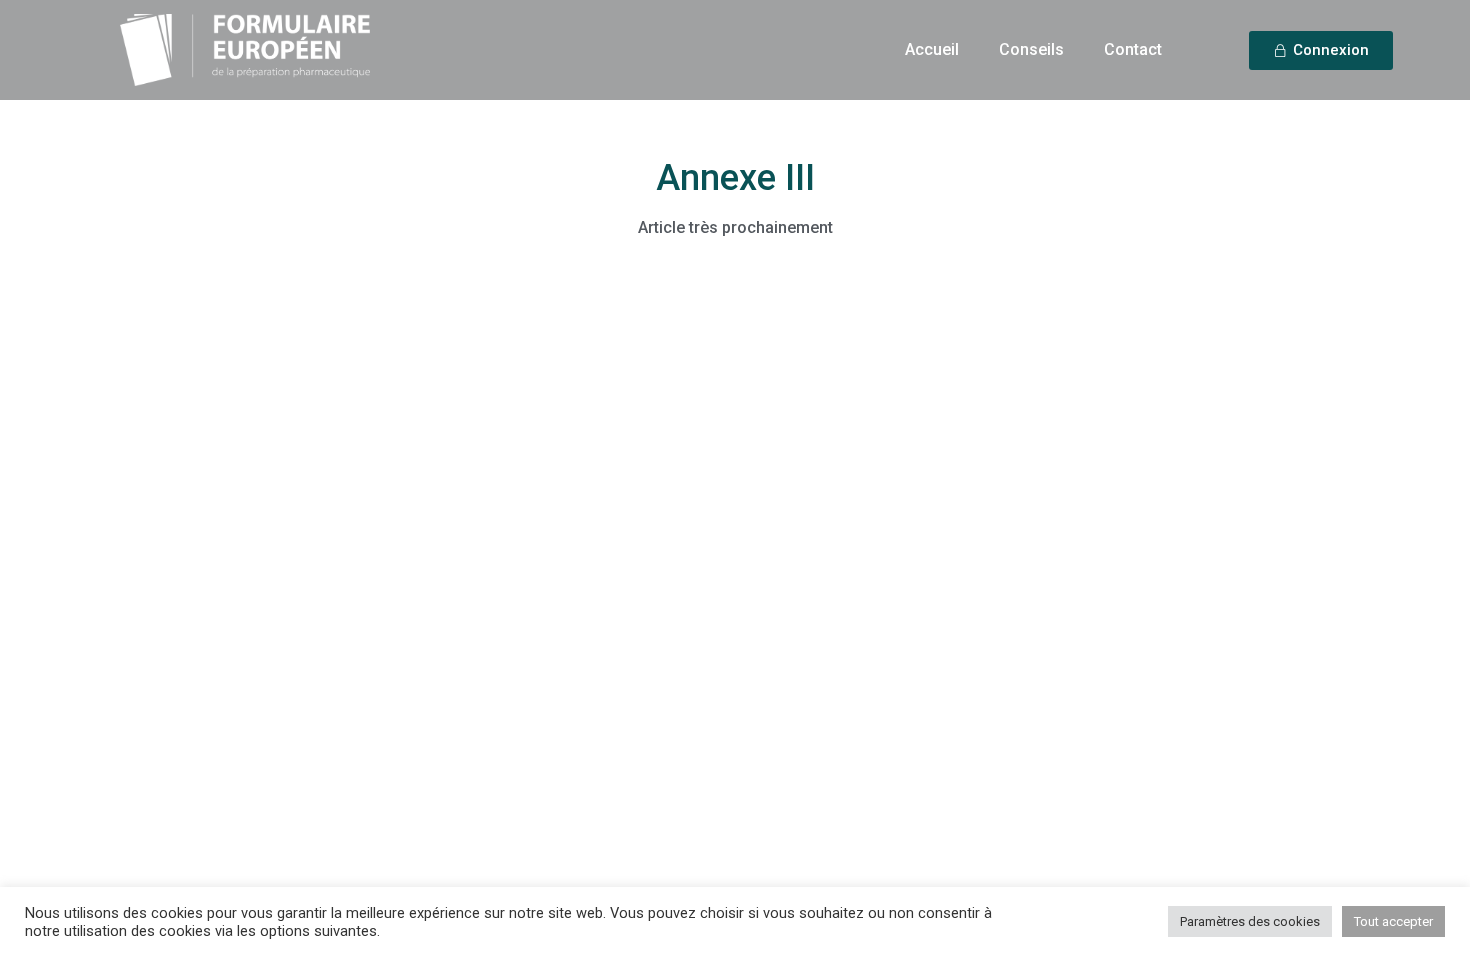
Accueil (932, 49)
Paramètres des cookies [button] (1250, 921)
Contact (1133, 49)
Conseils (1031, 49)
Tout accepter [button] (1393, 921)
